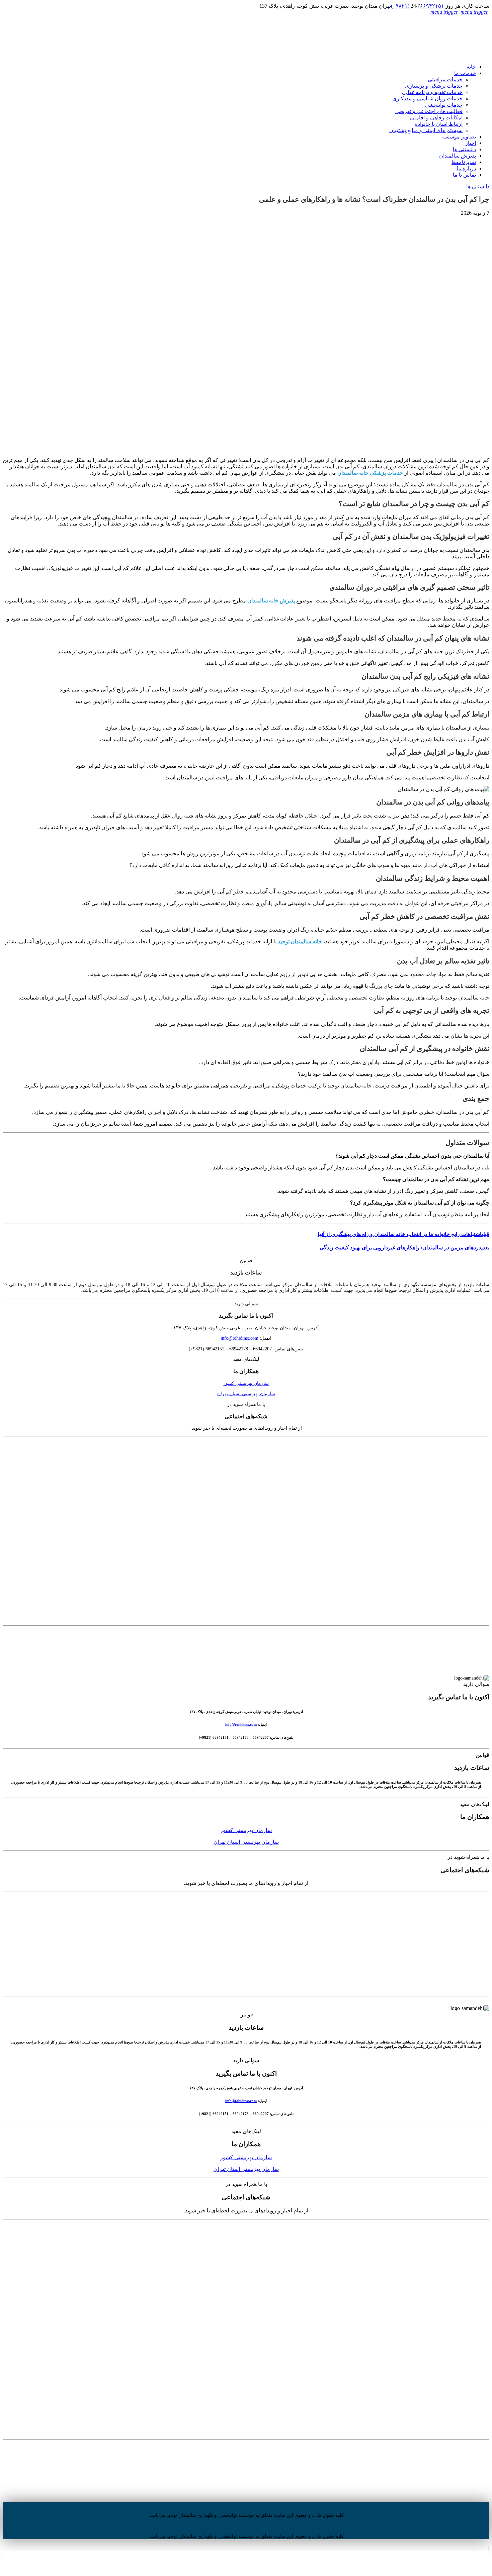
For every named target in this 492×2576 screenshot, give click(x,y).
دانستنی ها (464, 149)
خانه (471, 67)
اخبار (471, 143)
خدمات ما (465, 73)
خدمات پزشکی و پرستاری (434, 86)
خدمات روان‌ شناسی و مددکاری (427, 99)
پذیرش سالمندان (458, 156)
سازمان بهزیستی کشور (246, 1383)
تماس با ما (464, 175)
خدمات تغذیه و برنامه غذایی (432, 92)
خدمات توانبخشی (444, 105)
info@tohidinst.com (239, 1338)
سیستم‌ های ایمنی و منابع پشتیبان (426, 130)
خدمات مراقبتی (445, 79)
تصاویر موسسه (459, 137)
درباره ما (466, 168)
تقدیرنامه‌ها (464, 162)
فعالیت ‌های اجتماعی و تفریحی (429, 111)
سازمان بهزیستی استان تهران (246, 1394)
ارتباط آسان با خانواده (439, 124)
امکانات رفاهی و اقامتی (436, 118)
